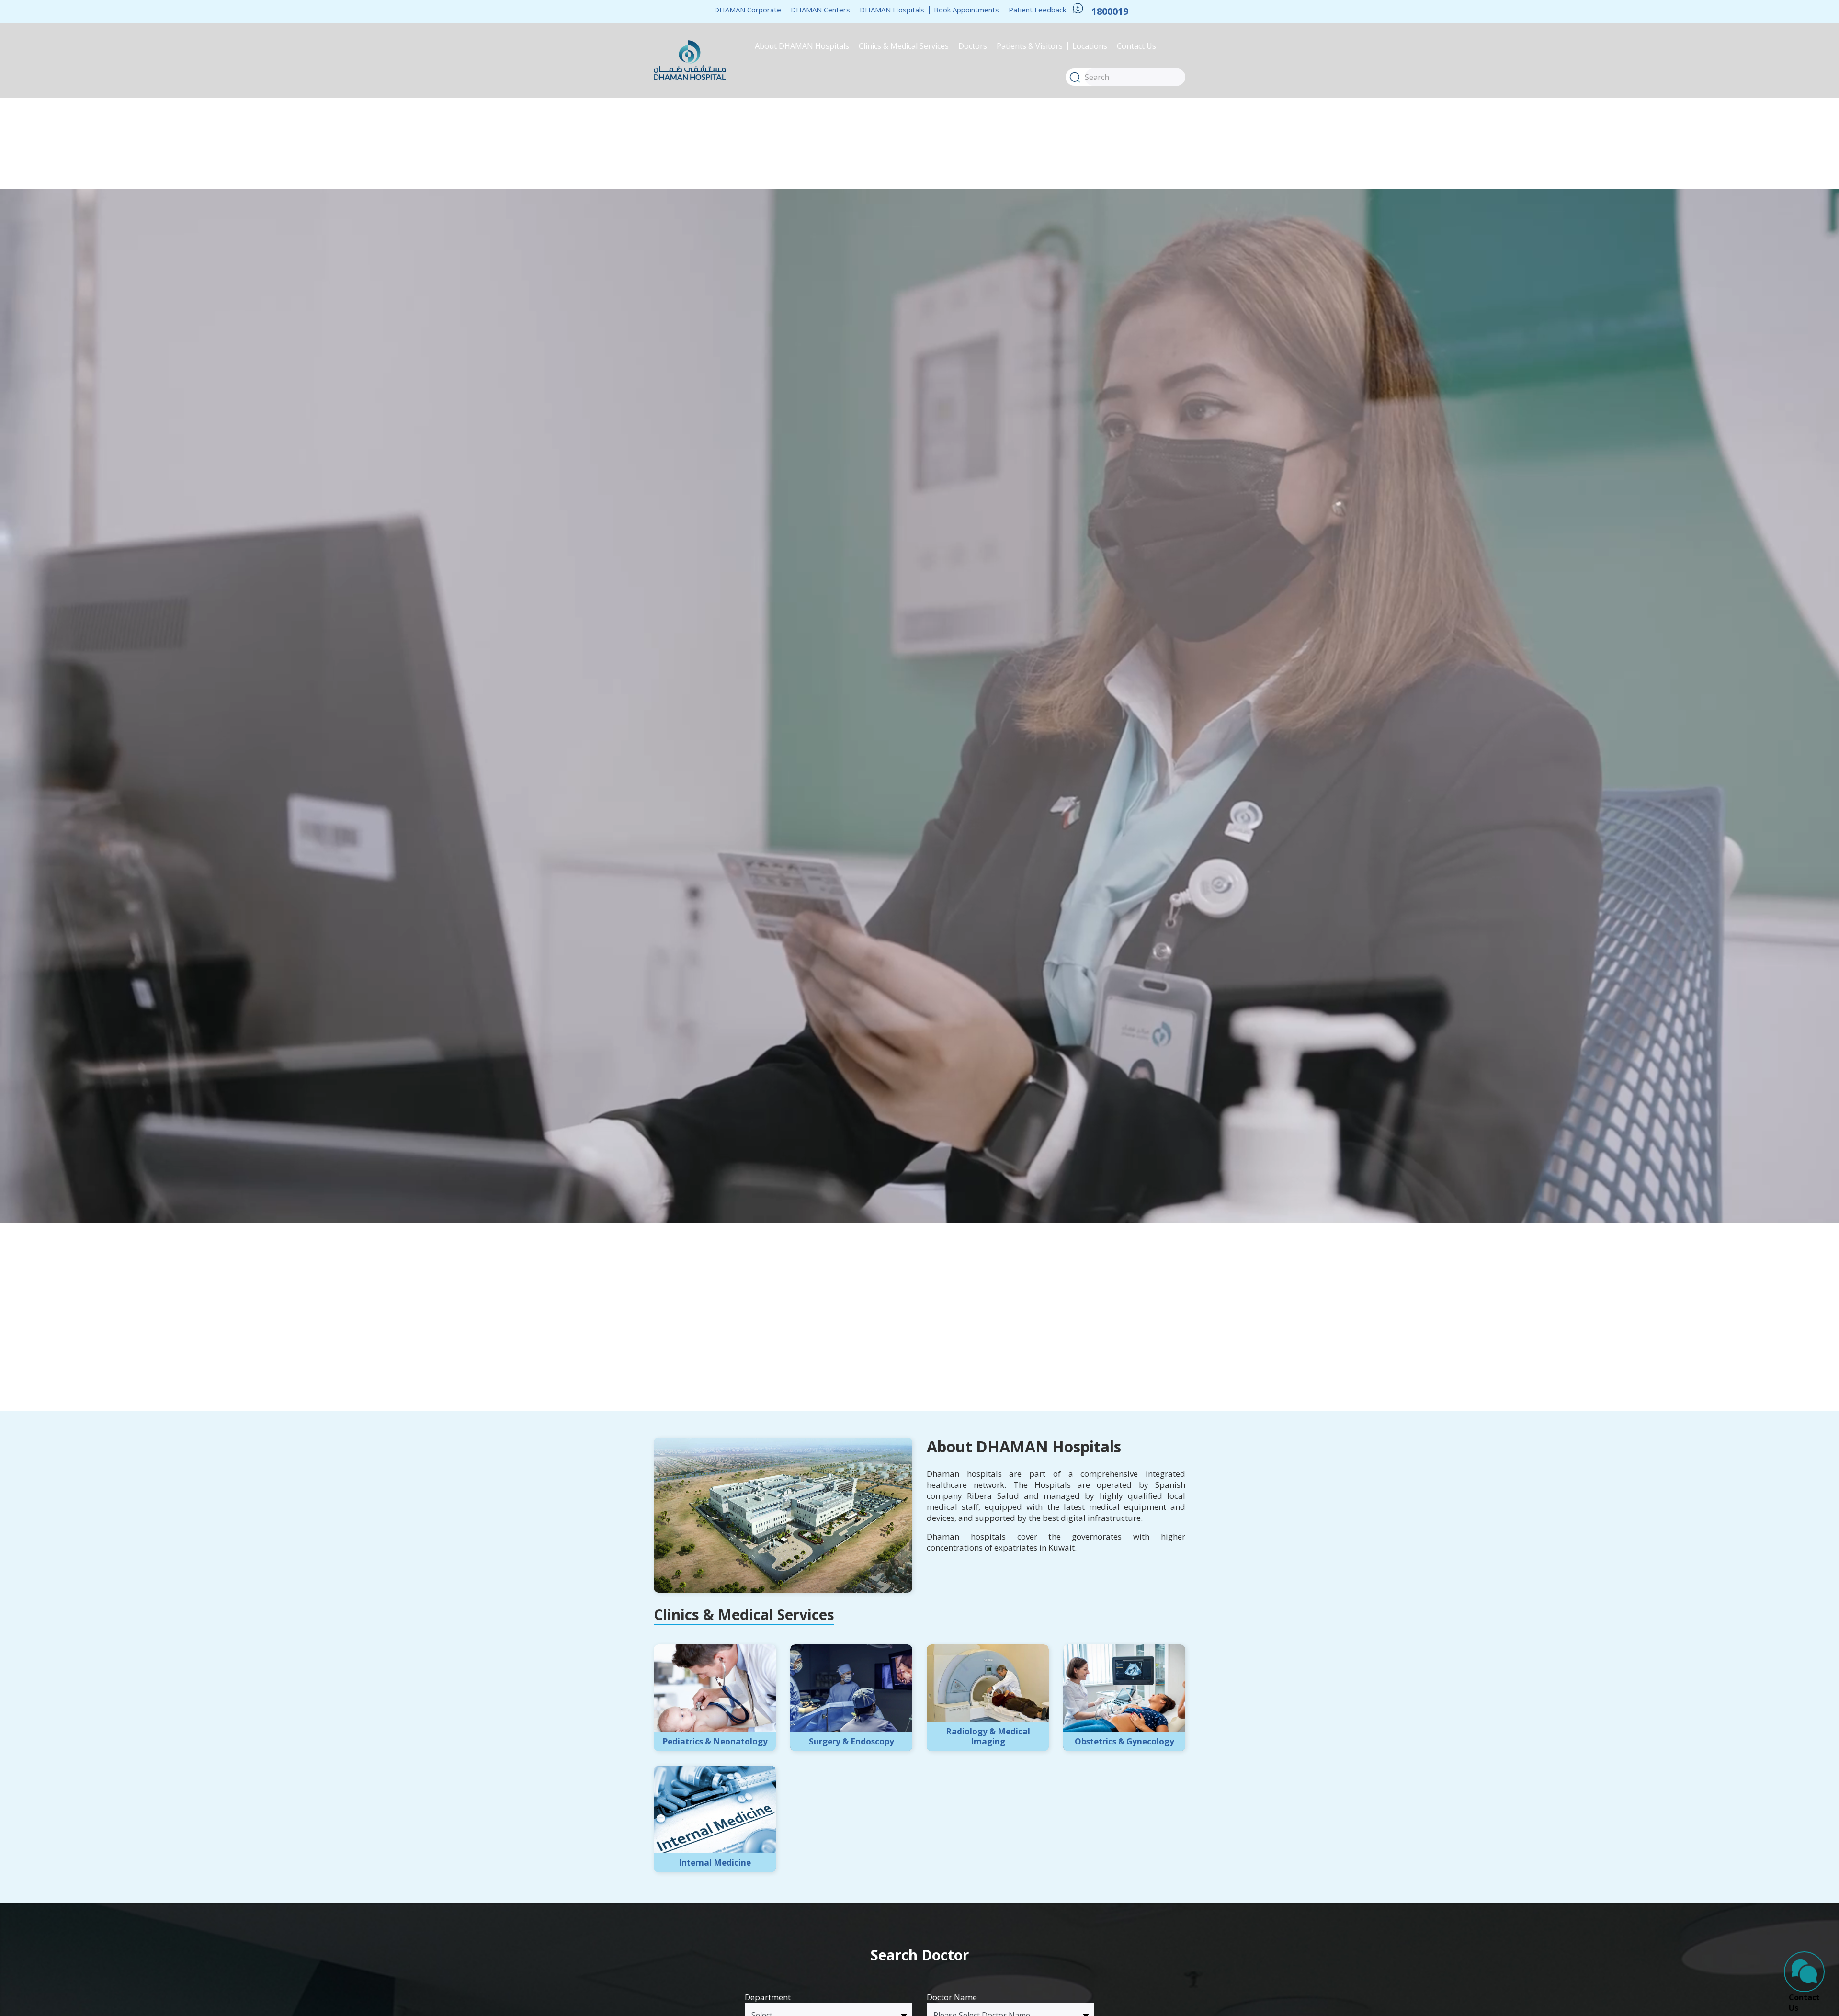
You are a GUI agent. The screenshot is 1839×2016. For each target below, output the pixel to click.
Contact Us (1136, 46)
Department (768, 1997)
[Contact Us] (1804, 1972)
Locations (1090, 46)
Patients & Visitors (1030, 46)
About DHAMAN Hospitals (802, 46)
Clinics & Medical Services (904, 46)
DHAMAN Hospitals (892, 10)
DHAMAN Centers (820, 10)
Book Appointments (966, 10)
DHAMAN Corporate (748, 10)
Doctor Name (952, 1997)
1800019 (1110, 11)
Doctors (973, 46)
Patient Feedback (1037, 10)
